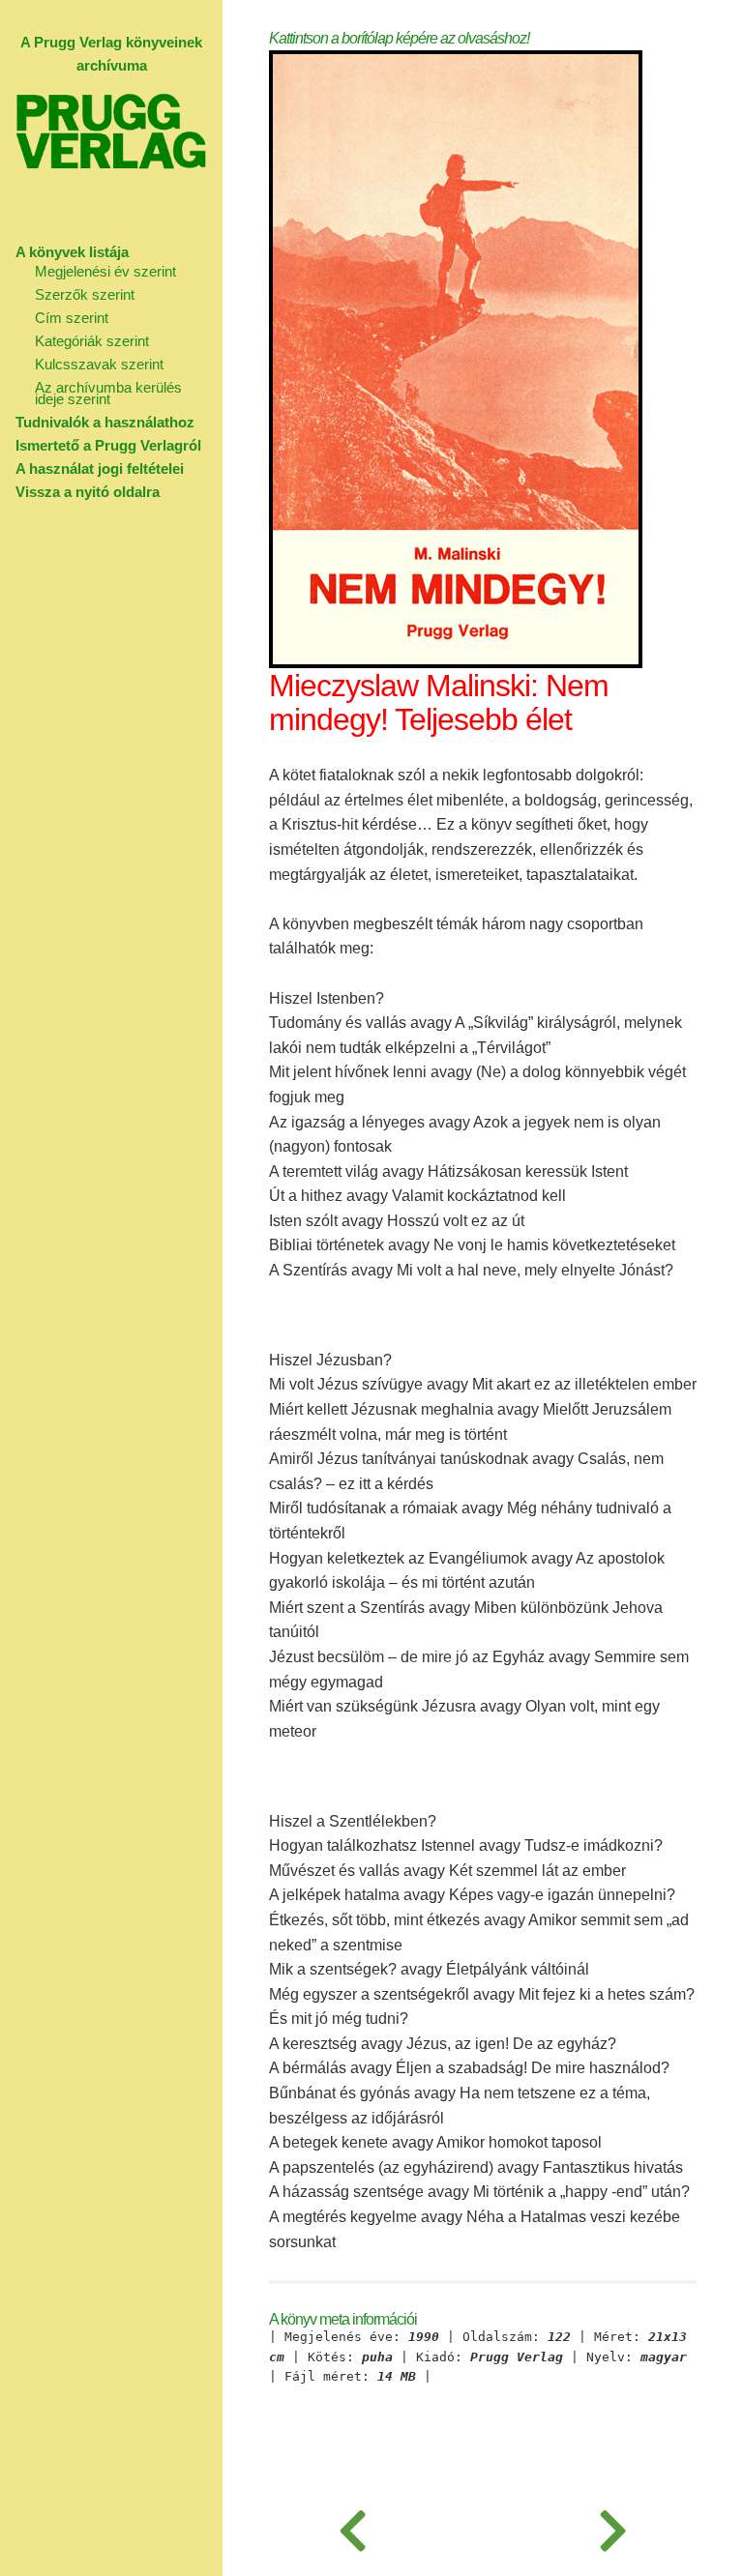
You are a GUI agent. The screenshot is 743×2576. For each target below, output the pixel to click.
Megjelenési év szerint (105, 271)
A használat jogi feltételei (100, 468)
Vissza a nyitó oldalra (88, 492)
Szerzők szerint (85, 294)
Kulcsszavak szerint (99, 364)
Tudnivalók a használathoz (105, 422)
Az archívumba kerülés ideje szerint (108, 393)
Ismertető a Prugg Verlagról (108, 445)
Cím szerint (72, 318)
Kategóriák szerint (92, 341)
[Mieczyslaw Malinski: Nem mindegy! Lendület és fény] (353, 2528)
